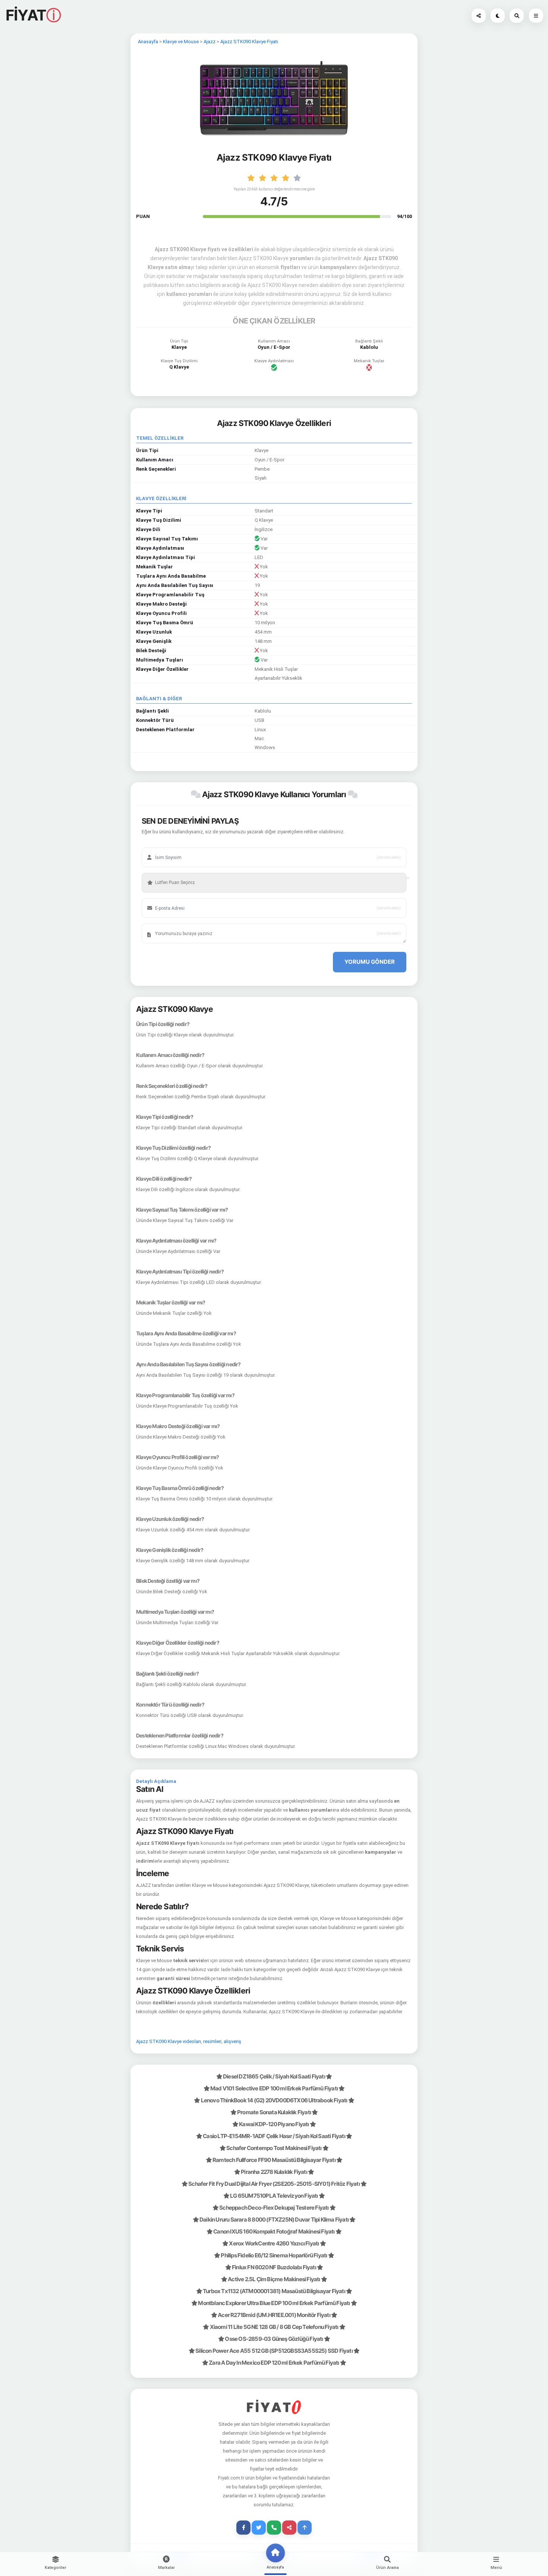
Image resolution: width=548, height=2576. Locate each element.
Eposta (159, 897)
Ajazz (210, 42)
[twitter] (259, 2528)
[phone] (274, 2528)
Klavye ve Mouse (181, 42)
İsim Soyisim (164, 846)
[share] (289, 2528)
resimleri (212, 2041)
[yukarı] (305, 2528)
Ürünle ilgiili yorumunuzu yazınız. (182, 922)
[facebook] (243, 2528)
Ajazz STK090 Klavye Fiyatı (249, 42)
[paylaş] (479, 16)
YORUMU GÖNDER (370, 962)
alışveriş (232, 2041)
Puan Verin (162, 871)
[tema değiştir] (498, 16)
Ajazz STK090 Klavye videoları (169, 2041)
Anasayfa (148, 42)
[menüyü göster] (517, 16)
